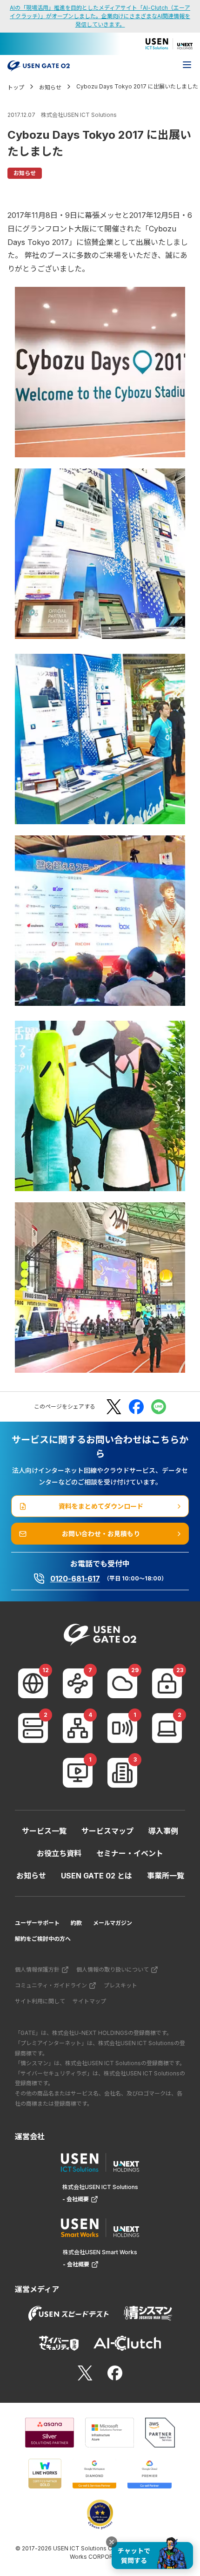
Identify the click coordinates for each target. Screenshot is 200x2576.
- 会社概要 (76, 2199)
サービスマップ (107, 1831)
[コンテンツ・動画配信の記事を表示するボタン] (78, 1773)
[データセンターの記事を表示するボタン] (33, 1728)
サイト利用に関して (40, 2001)
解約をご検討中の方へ (43, 1939)
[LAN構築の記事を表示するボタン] (78, 1728)
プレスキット (120, 1985)
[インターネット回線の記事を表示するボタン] (33, 1683)
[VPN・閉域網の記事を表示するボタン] (78, 1683)
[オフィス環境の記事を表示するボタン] (122, 1773)
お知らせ (31, 1876)
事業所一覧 (166, 1876)
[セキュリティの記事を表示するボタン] (167, 1683)
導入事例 (163, 1831)
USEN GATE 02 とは (97, 1876)
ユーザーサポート (37, 1923)
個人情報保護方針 (37, 1969)
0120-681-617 (75, 1579)
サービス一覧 (44, 1831)
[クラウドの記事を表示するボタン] (122, 1683)
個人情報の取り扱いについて (113, 1969)
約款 (76, 1923)
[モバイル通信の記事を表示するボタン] (122, 1728)
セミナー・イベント (130, 1853)
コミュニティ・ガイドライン (51, 1985)
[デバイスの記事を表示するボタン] (167, 1728)
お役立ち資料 (59, 1853)
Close (112, 2542)
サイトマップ (89, 2001)
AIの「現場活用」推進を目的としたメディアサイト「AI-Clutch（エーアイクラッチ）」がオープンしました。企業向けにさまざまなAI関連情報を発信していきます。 (100, 16)
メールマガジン (113, 1923)
